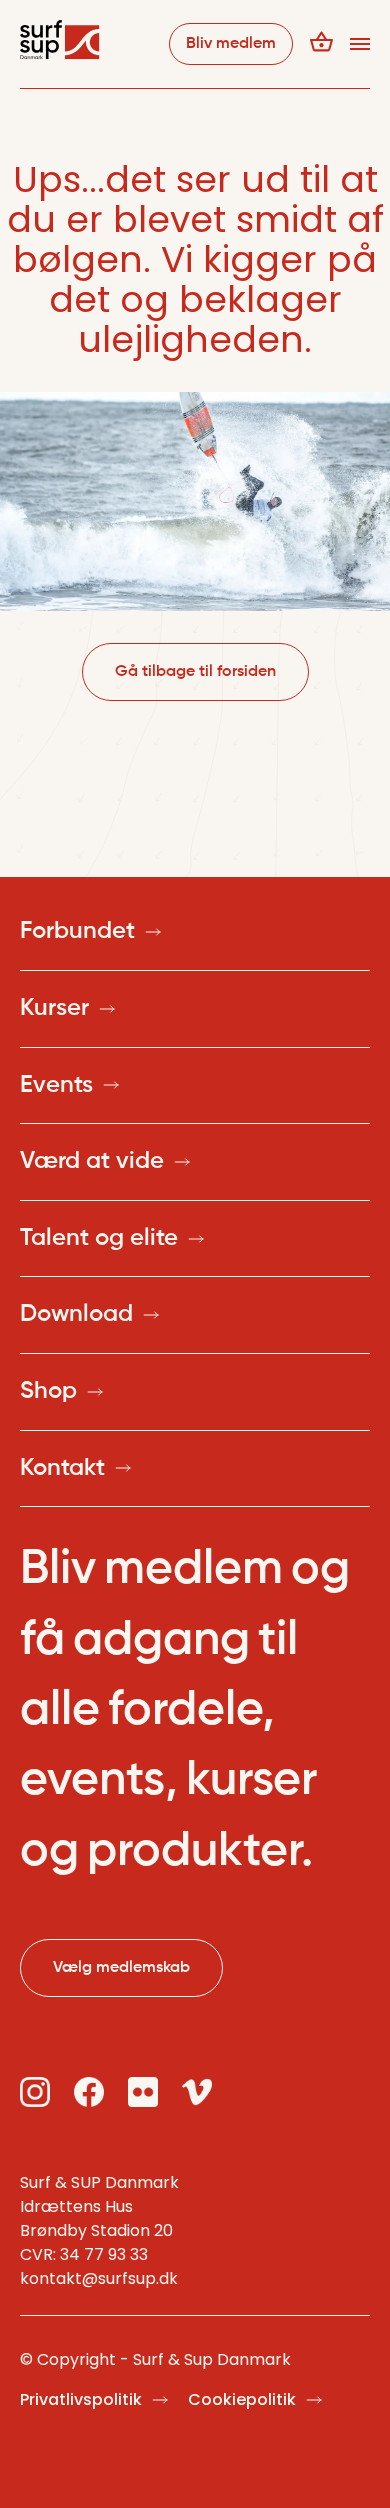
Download (76, 1314)
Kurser (54, 1008)
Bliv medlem (231, 44)
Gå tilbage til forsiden (195, 672)
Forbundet (77, 931)
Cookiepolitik (242, 2399)
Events (56, 1085)
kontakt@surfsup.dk (99, 2278)
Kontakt (62, 1468)
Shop (48, 1391)
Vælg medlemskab (121, 1968)
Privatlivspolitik (81, 2399)
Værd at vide (92, 1161)
